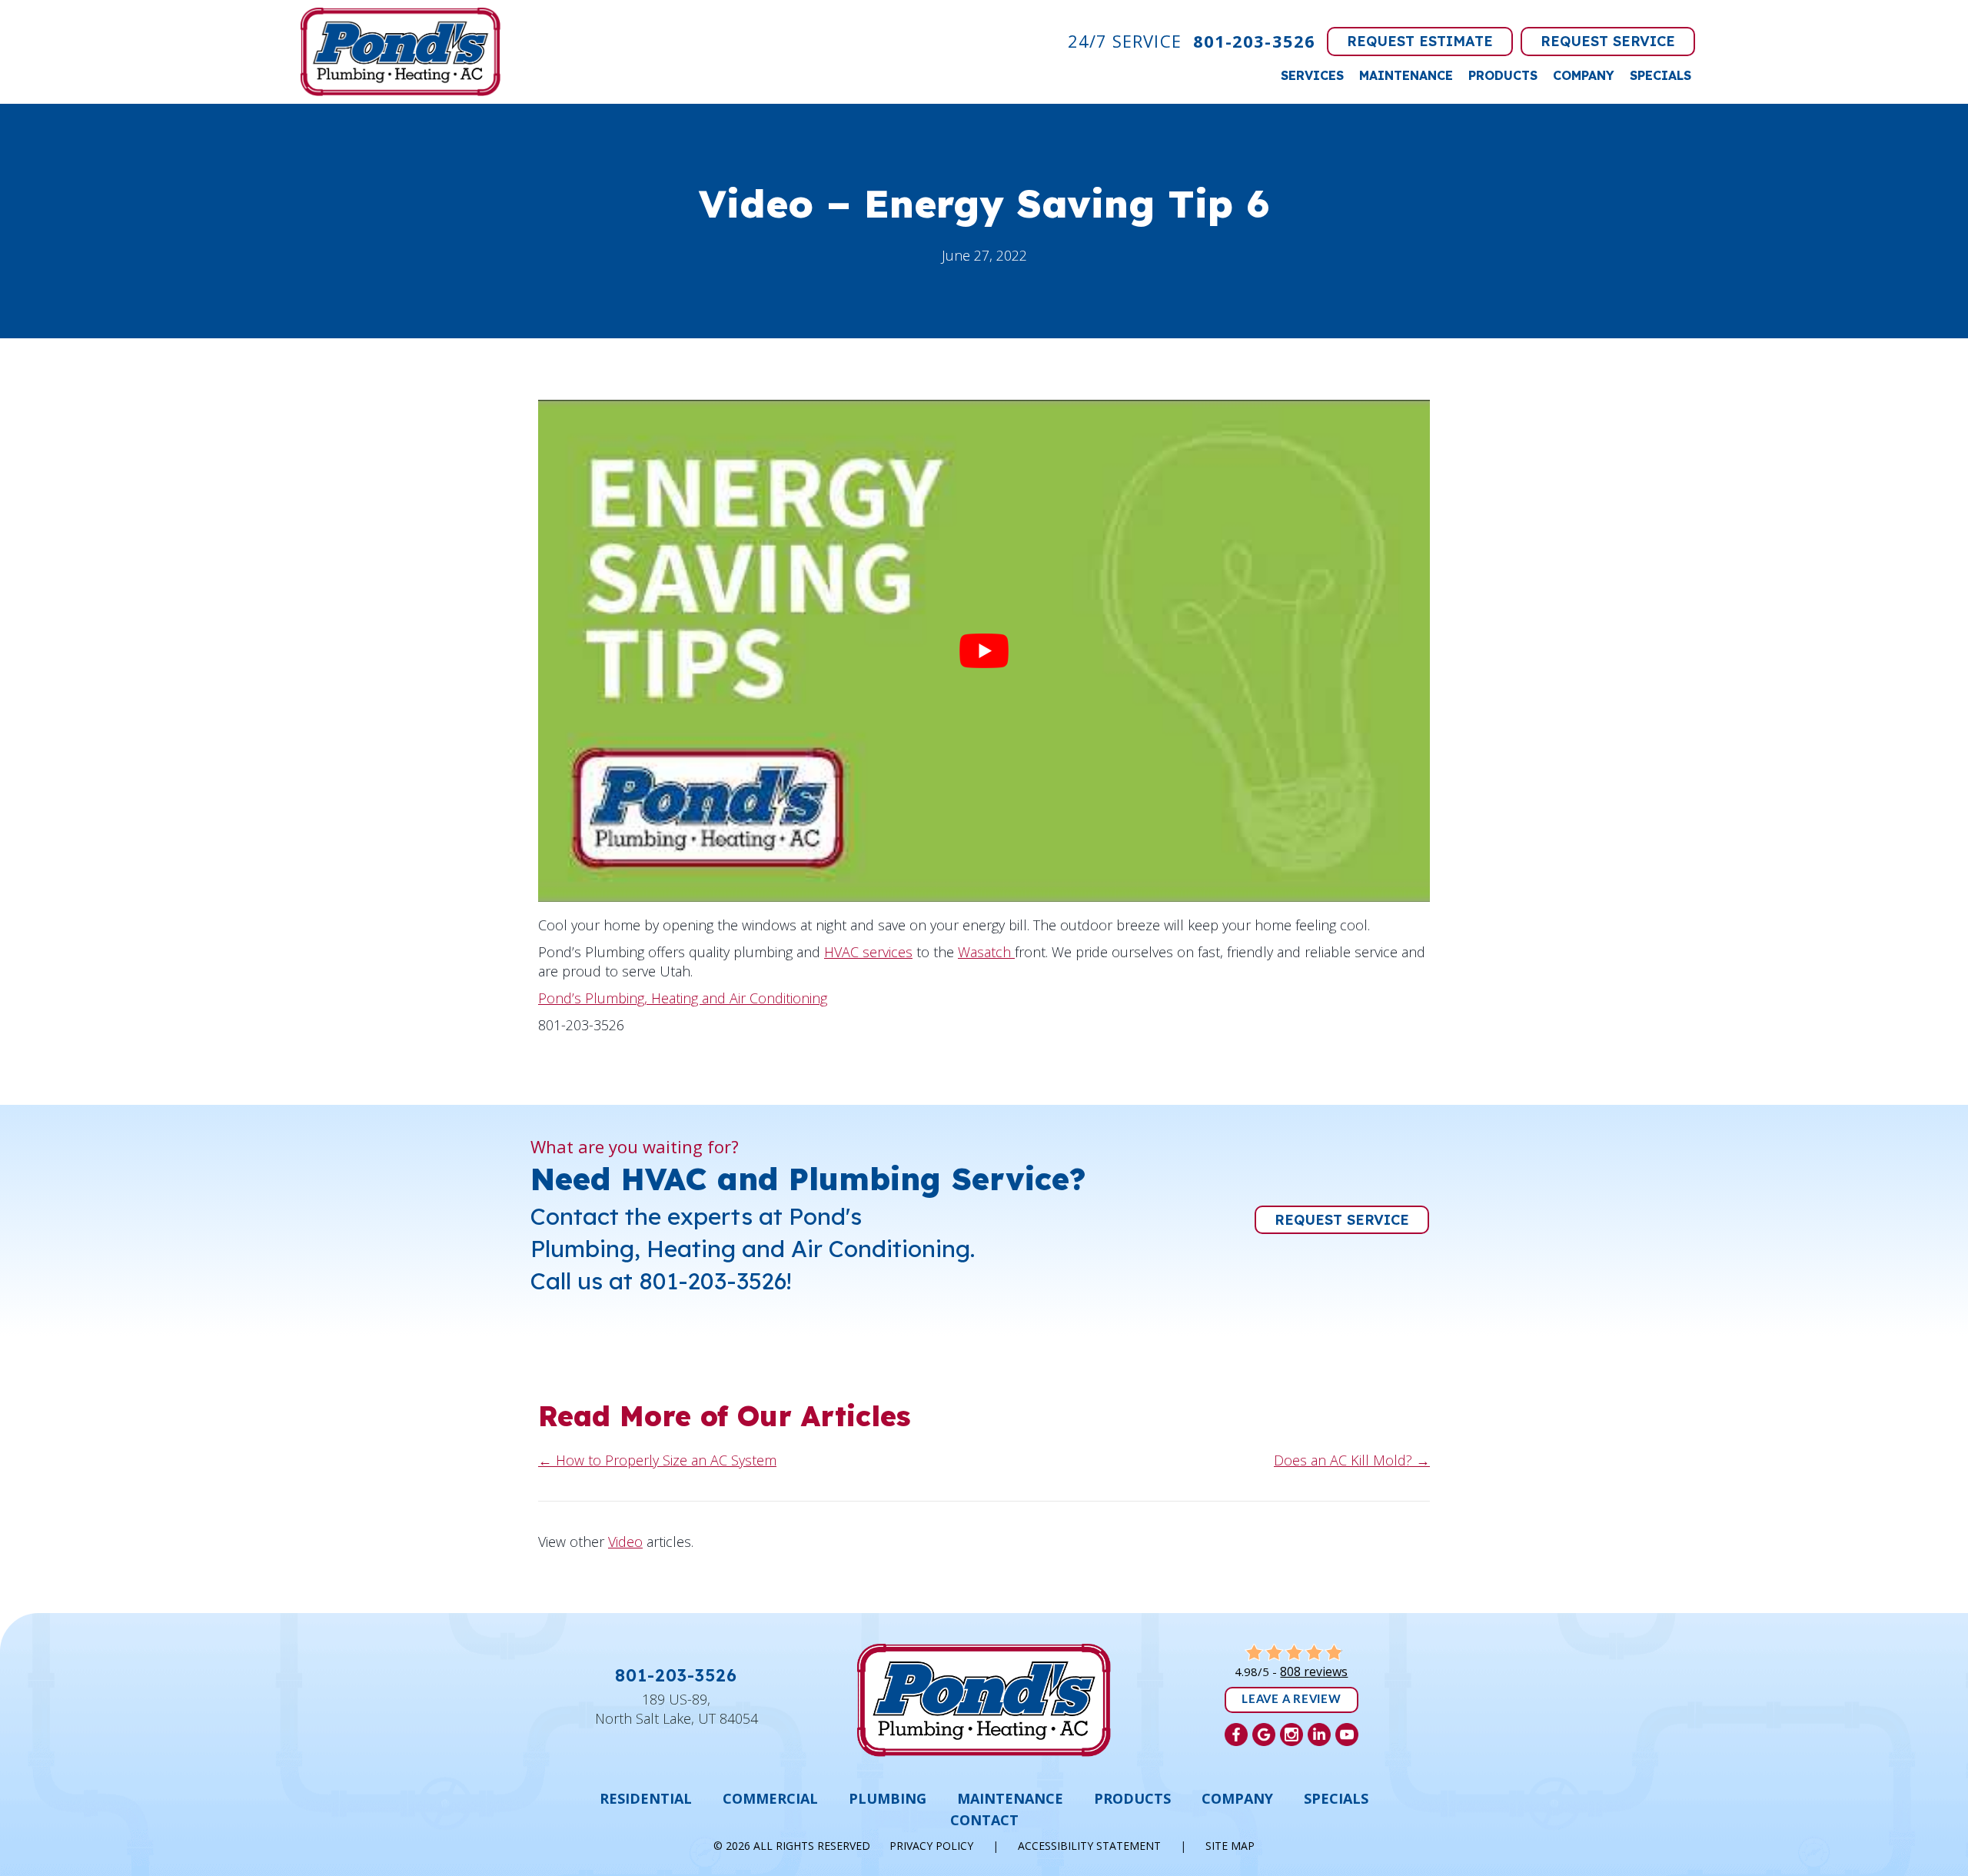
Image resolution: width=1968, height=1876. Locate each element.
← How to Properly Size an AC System (657, 1460)
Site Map (1230, 1846)
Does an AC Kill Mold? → (1352, 1460)
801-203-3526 (1254, 41)
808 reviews (1314, 1671)
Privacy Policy (931, 1846)
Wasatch (986, 952)
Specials (1660, 75)
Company (1584, 75)
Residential (646, 1798)
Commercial (770, 1798)
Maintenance (1406, 75)
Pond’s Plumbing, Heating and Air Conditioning (683, 998)
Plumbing (888, 1798)
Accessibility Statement (1089, 1846)
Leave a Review (1291, 1700)
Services (1312, 75)
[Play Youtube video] (984, 650)
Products (1503, 75)
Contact (984, 1820)
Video (625, 1542)
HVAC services (868, 952)
